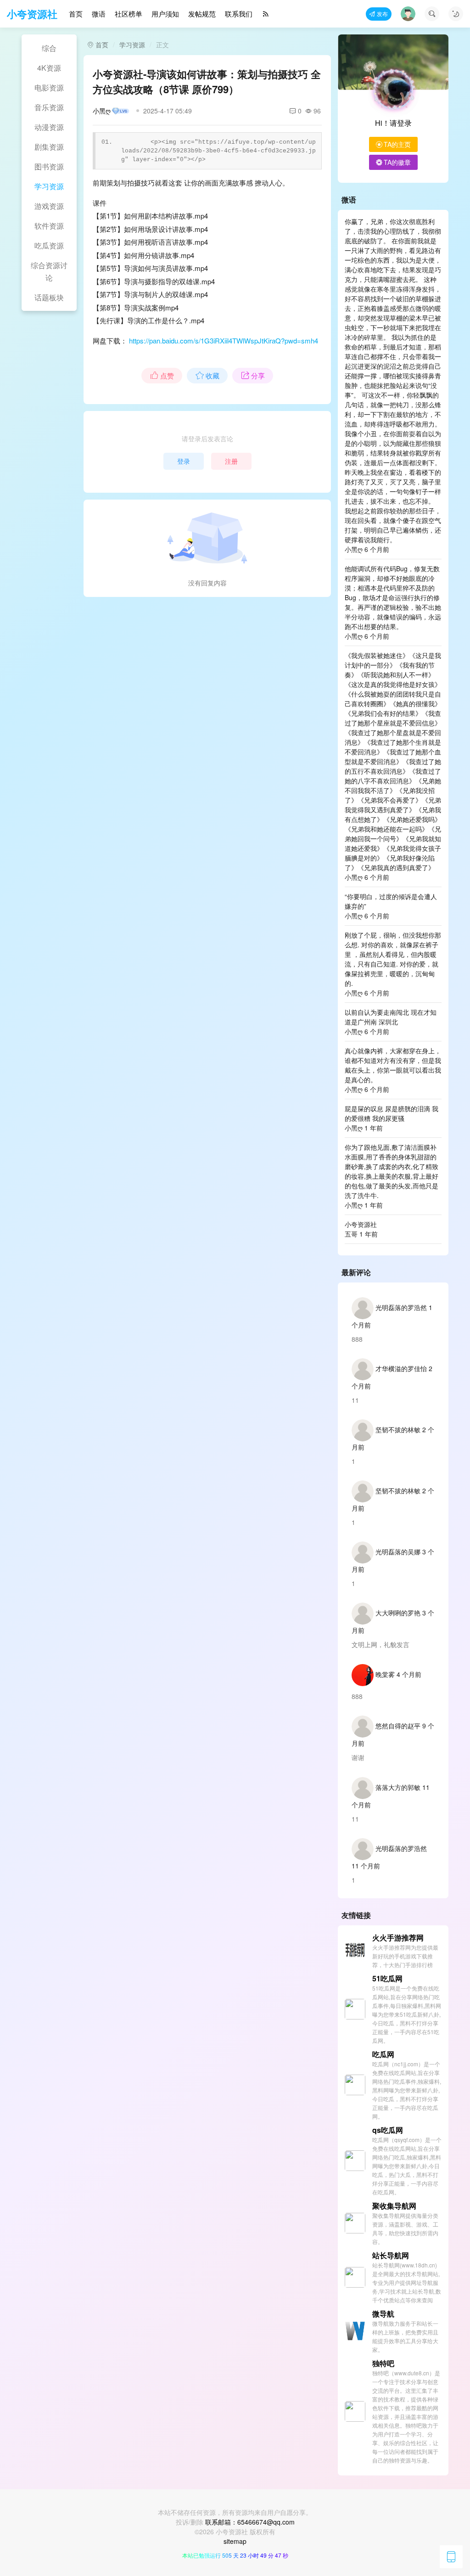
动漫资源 (49, 127)
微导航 (383, 2314)
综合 (49, 48)
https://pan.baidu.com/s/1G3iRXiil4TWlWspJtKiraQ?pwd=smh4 (224, 340)
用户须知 (165, 14)
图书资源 (49, 166)
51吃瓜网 (387, 1978)
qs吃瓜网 (388, 2130)
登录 (184, 461)
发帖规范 (202, 14)
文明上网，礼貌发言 (380, 1644)
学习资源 (49, 186)
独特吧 (383, 2363)
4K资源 (49, 68)
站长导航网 (391, 2255)
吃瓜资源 (49, 245)
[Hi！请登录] (393, 90)
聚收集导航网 (394, 2206)
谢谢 (358, 1757)
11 (355, 1400)
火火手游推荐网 (398, 1938)
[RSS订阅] (266, 14)
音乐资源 (49, 107)
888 (357, 1339)
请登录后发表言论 (207, 439)
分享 (258, 375)
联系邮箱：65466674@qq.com (250, 2522)
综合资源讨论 (49, 271)
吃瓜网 (383, 2054)
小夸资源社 (32, 14)
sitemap (235, 2541)
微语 (99, 14)
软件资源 (49, 226)
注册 (231, 461)
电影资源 (49, 87)
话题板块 (49, 297)
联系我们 (239, 14)
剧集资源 (49, 147)
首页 (76, 14)
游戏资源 (49, 206)
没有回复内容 (207, 583)
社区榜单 (129, 14)
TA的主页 (397, 144)
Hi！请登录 (393, 123)
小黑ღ (102, 111)
